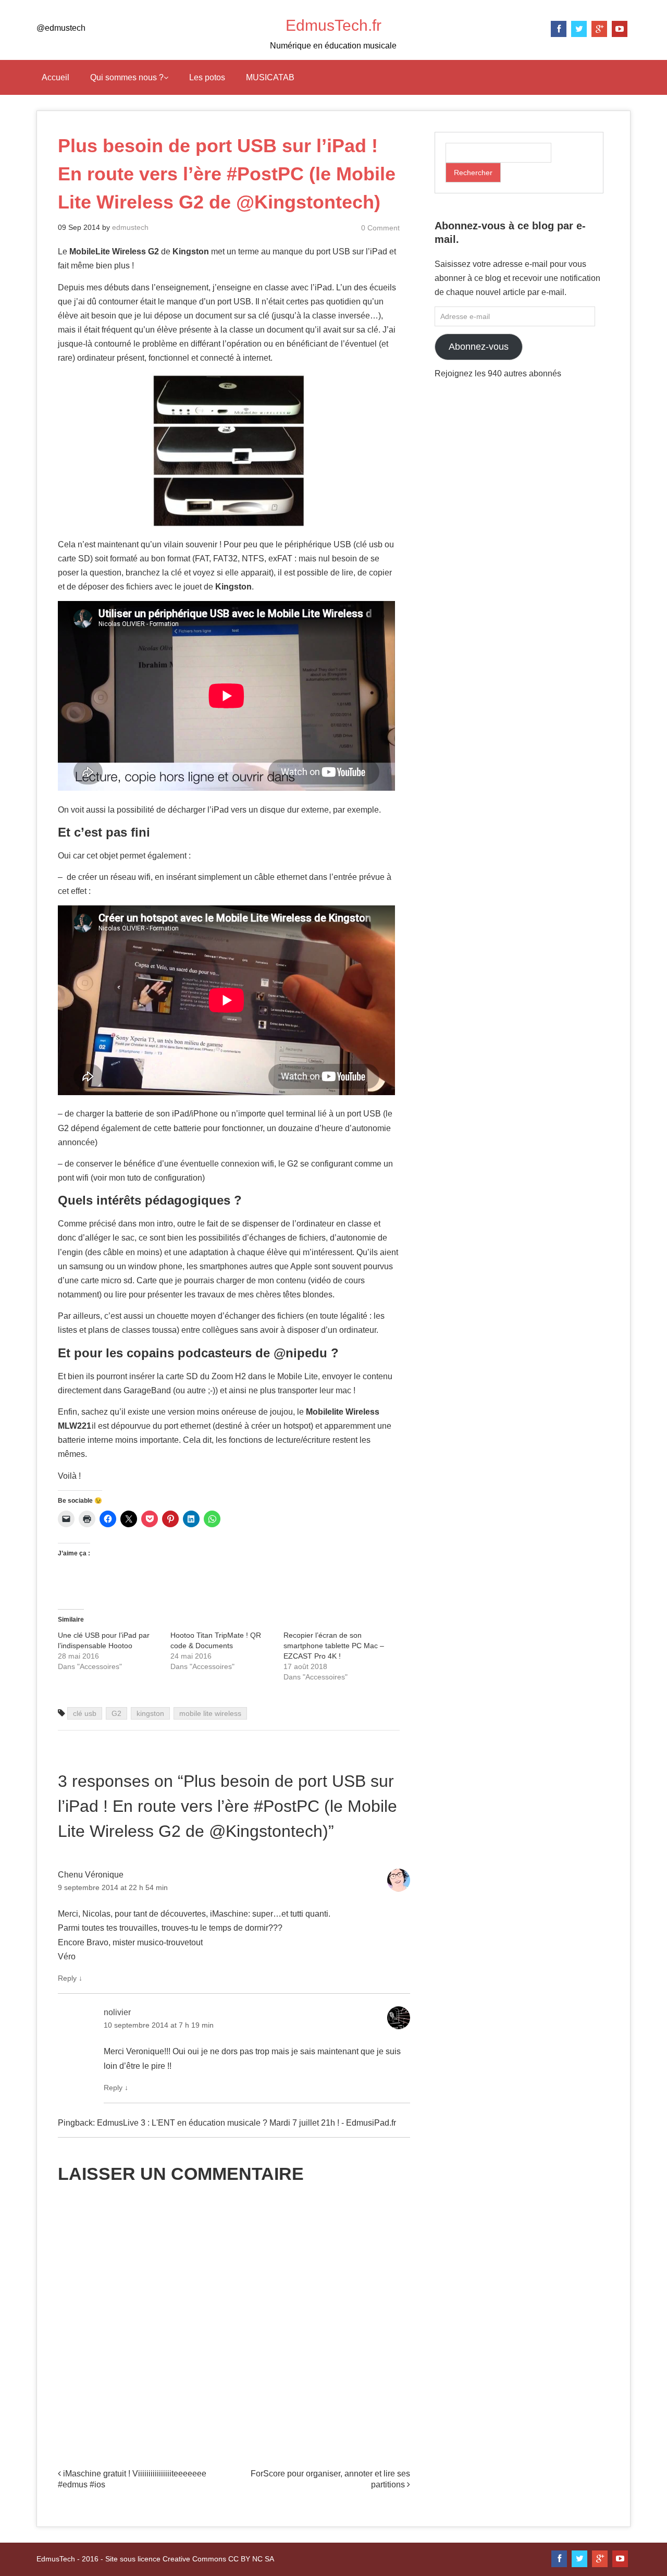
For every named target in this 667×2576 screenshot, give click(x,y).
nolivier (117, 2012)
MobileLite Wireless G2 (115, 252)
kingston (150, 1713)
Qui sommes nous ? (127, 77)
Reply (70, 1978)
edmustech (130, 227)
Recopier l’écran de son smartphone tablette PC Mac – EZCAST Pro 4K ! (334, 1646)
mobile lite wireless (210, 1713)
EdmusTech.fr (333, 25)
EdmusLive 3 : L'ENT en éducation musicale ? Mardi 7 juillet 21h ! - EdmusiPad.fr (246, 2123)
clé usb (85, 1713)
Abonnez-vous (479, 347)
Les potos (207, 77)
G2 (116, 1713)
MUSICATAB (270, 77)
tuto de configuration (165, 1178)
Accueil (55, 77)
